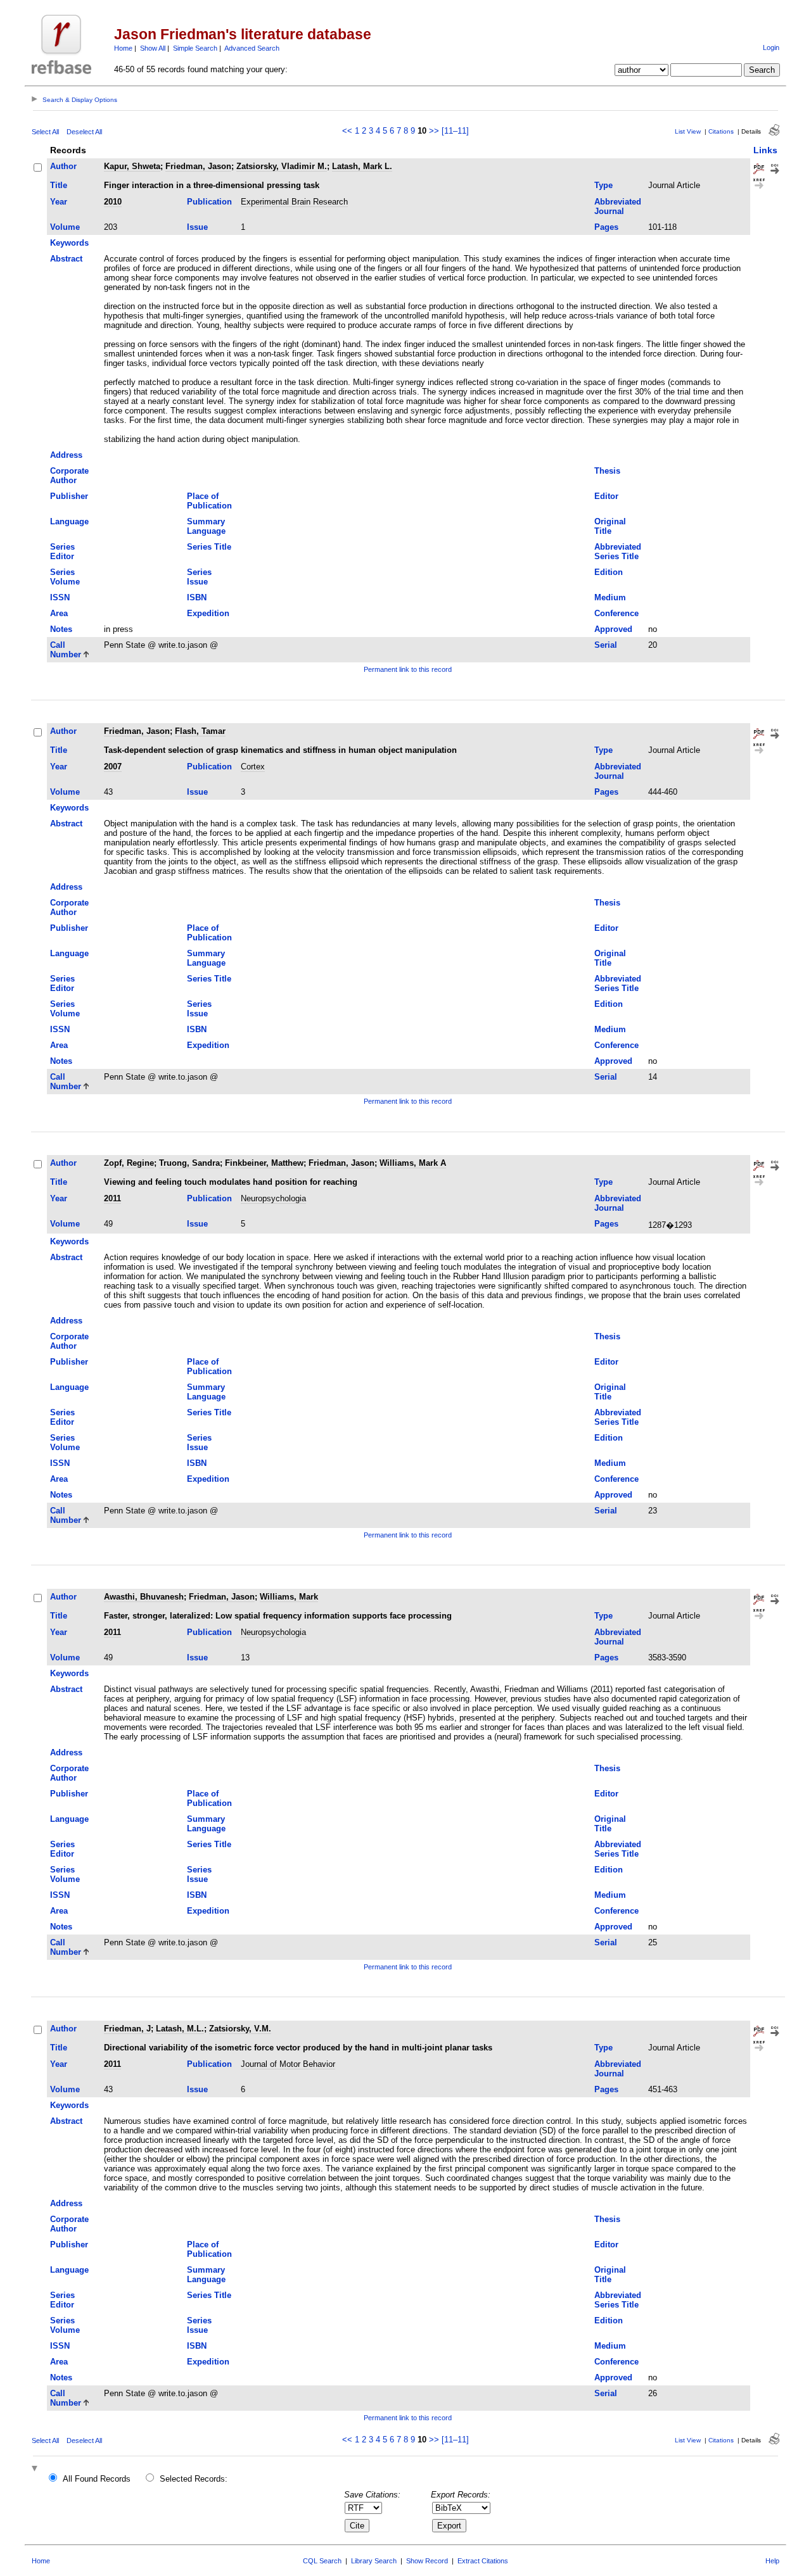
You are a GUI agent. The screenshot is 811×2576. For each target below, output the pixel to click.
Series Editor (62, 552)
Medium (610, 597)
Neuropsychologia (273, 1198)
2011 (112, 1198)
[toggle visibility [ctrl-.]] (36, 2469)
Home (123, 48)
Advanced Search (252, 48)
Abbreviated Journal (618, 206)
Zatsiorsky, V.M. (240, 2029)
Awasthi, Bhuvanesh (144, 1597)
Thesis (607, 471)
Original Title (610, 526)
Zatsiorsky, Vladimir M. (282, 166)
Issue (197, 227)
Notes (61, 629)
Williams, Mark (289, 1597)
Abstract (66, 259)
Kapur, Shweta (132, 166)
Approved (613, 629)
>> (434, 131)
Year (59, 202)
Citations (721, 131)
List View (688, 131)
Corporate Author (69, 476)
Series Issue (199, 577)
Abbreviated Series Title (618, 552)
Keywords (69, 243)
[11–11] (455, 131)
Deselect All (84, 132)
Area (59, 613)
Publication (209, 202)
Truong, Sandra (189, 1163)
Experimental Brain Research (294, 202)
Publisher (69, 496)
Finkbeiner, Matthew (264, 1163)
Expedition (208, 613)
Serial (606, 645)
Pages (606, 227)
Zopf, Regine (129, 1163)
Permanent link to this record (408, 669)
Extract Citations (483, 2561)
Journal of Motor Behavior (288, 2064)
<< (347, 131)
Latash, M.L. (180, 2029)
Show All (153, 48)
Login (771, 47)
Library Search (374, 2561)
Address (66, 455)
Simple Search (195, 48)
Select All (45, 132)
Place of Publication (209, 501)
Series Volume (65, 577)
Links (765, 150)
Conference (616, 613)
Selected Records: (194, 2479)
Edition (609, 572)
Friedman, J (127, 2029)
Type (603, 185)
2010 (113, 202)
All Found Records (97, 2479)
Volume (65, 227)
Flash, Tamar (200, 731)
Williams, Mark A (413, 1163)
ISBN (197, 597)
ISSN (60, 597)
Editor (606, 496)
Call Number (66, 650)
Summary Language (206, 526)
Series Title (209, 547)
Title (59, 185)
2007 (113, 767)
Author (63, 166)
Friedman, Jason (198, 166)
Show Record (427, 2561)
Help (772, 2561)
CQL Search (322, 2561)
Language (69, 521)
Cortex (253, 767)
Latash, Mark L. (362, 166)
